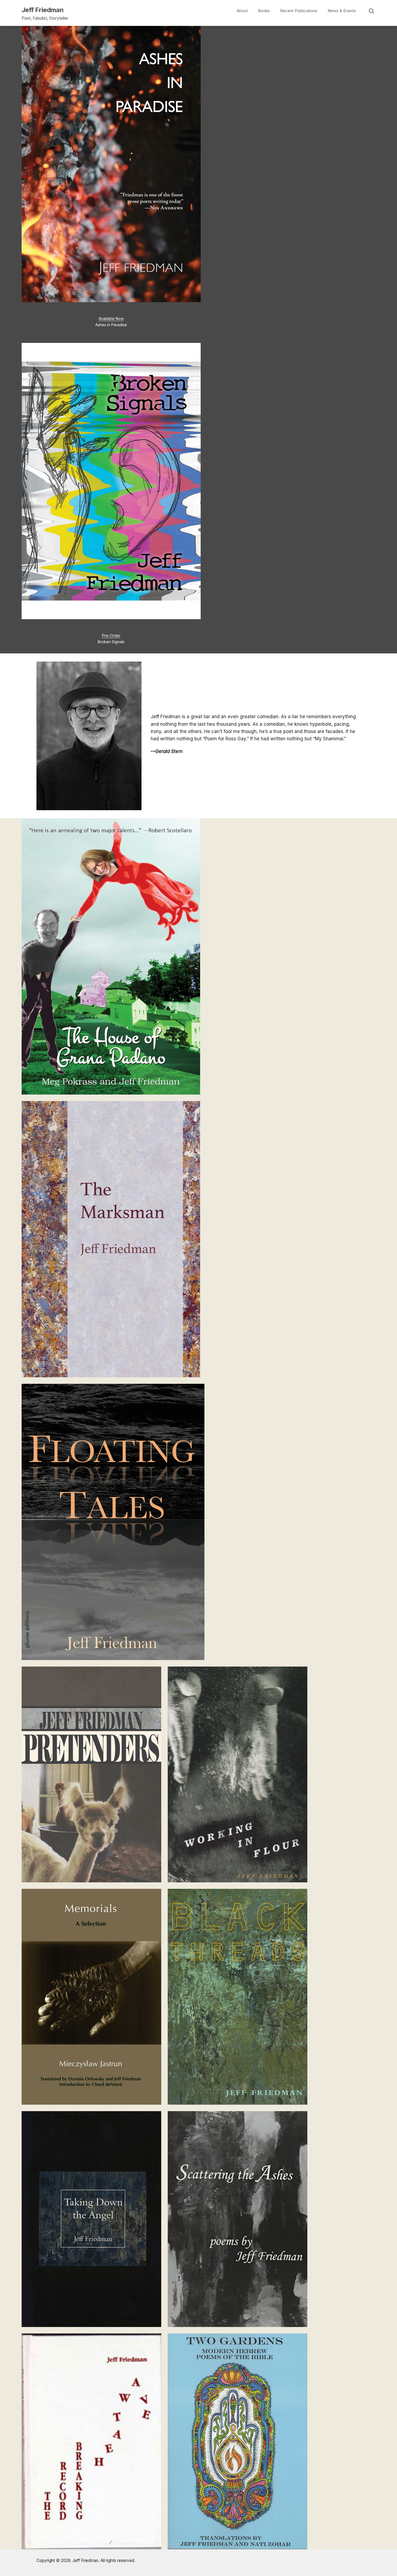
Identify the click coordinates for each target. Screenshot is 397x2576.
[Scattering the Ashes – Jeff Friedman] (238, 2219)
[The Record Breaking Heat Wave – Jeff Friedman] (91, 2441)
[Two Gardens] (238, 2441)
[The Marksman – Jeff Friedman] (111, 1239)
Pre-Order (111, 636)
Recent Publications (299, 11)
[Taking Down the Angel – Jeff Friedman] (91, 2219)
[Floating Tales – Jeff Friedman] (113, 1522)
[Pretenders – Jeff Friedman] (91, 1774)
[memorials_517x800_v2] (91, 1996)
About (242, 11)
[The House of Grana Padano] (111, 956)
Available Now (111, 318)
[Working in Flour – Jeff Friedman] (238, 1774)
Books (264, 11)
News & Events (342, 11)
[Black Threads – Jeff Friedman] (238, 1996)
